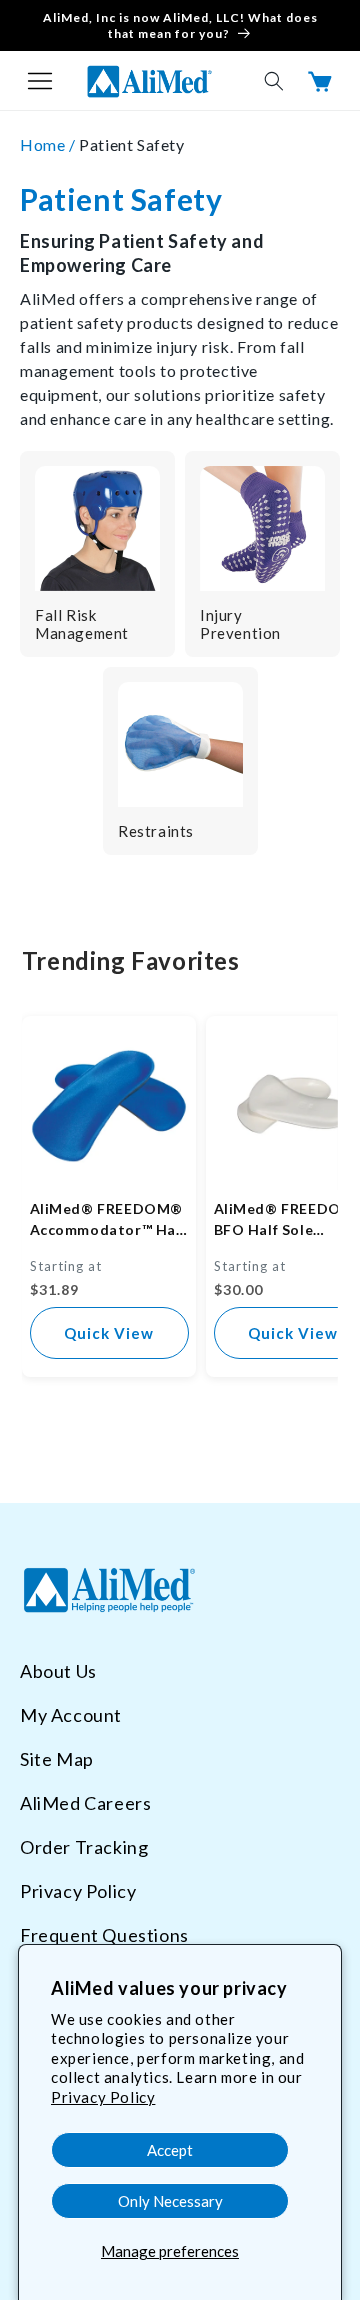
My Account (71, 1715)
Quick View (109, 1333)
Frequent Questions (104, 1935)
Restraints (156, 831)
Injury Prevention (240, 624)
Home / (49, 144)
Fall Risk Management (82, 624)
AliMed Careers (85, 1803)
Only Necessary (170, 2201)
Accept (170, 2150)
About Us (58, 1671)
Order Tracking (84, 1847)
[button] (40, 81)
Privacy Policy (103, 2097)
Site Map (57, 1759)
